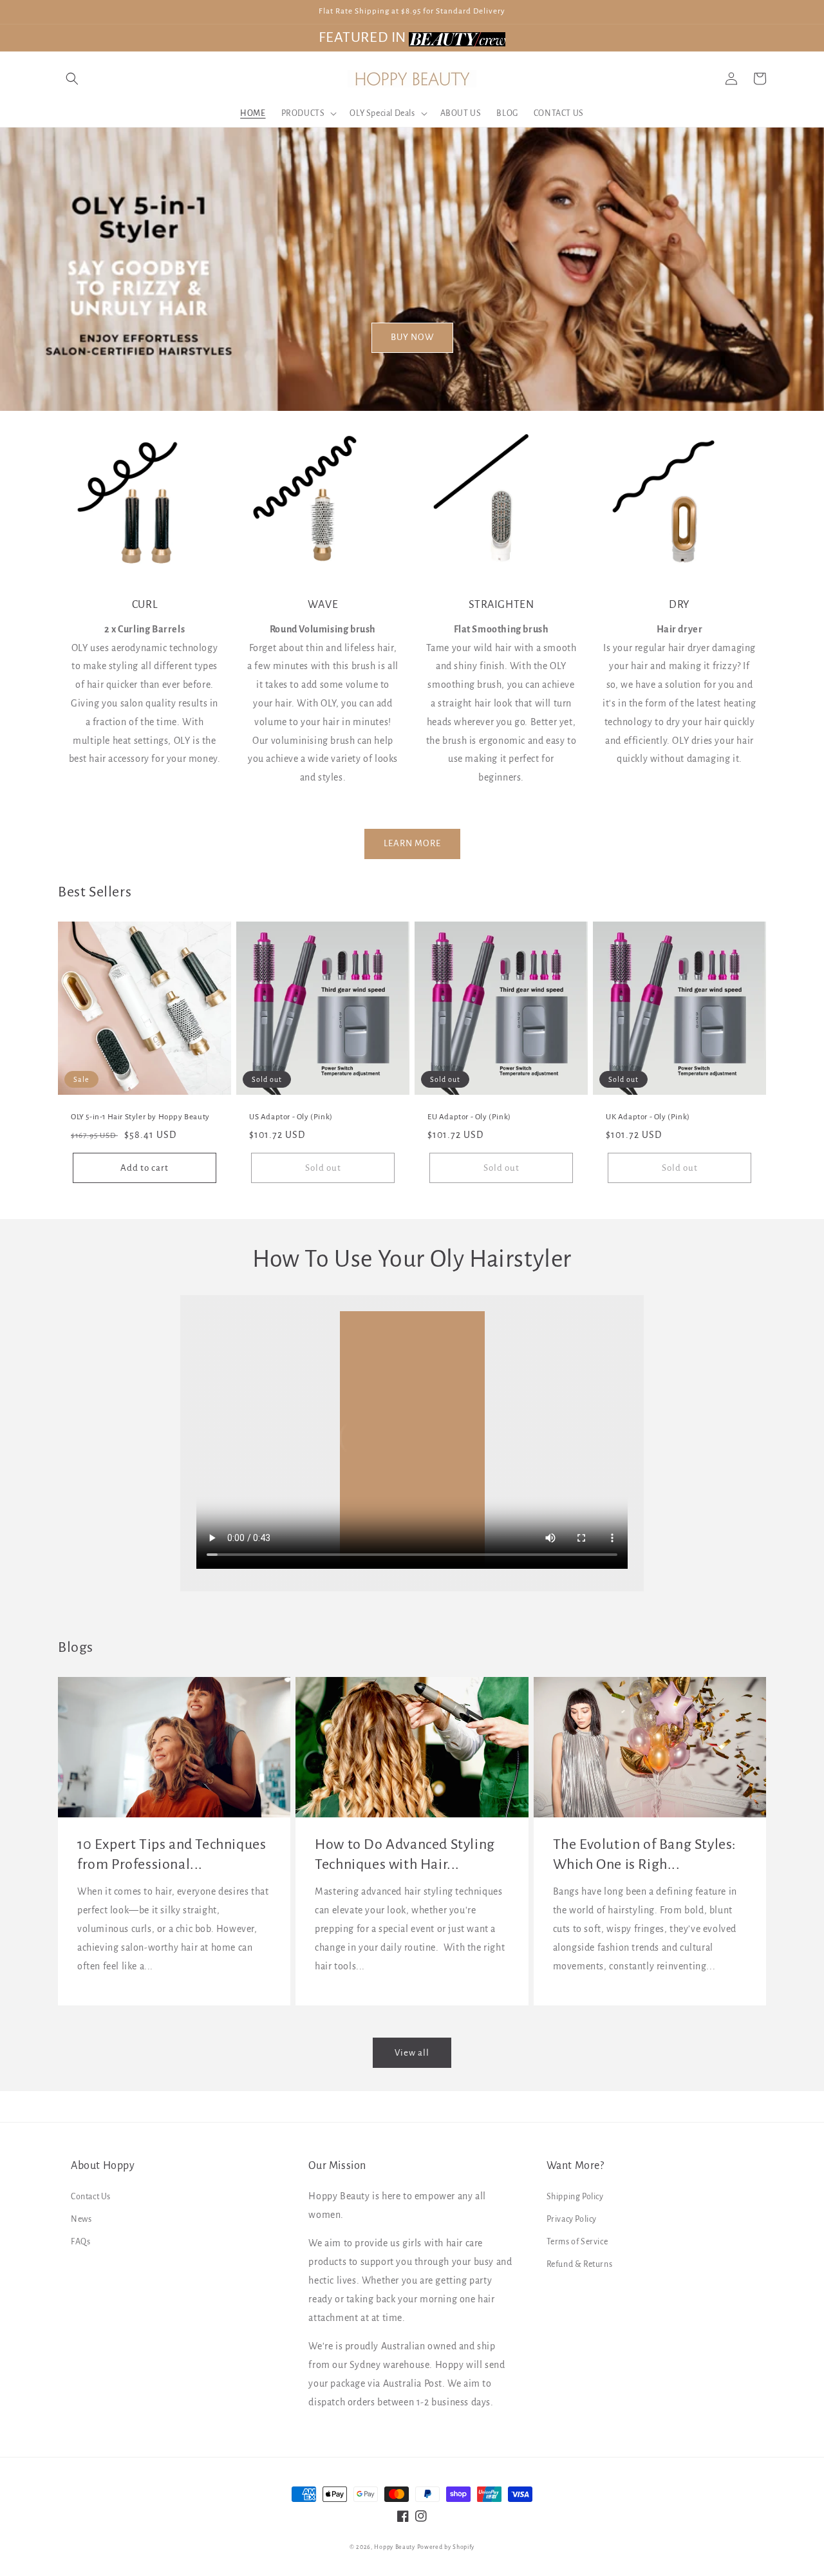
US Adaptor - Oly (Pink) (291, 1117)
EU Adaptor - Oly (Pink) (469, 1117)
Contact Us (91, 2197)
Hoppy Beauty (394, 2547)
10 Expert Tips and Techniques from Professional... (172, 1854)
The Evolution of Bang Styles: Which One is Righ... (645, 1854)
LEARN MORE (412, 843)
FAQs (80, 2242)
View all (412, 2053)
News (81, 2219)
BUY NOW (412, 337)
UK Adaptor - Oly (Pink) (648, 1117)
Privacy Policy (572, 2219)
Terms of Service (577, 2242)
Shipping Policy (575, 2197)
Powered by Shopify (446, 2547)
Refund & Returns (580, 2264)
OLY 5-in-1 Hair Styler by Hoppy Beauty (140, 1117)
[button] (72, 79)
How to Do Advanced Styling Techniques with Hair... (405, 1854)
